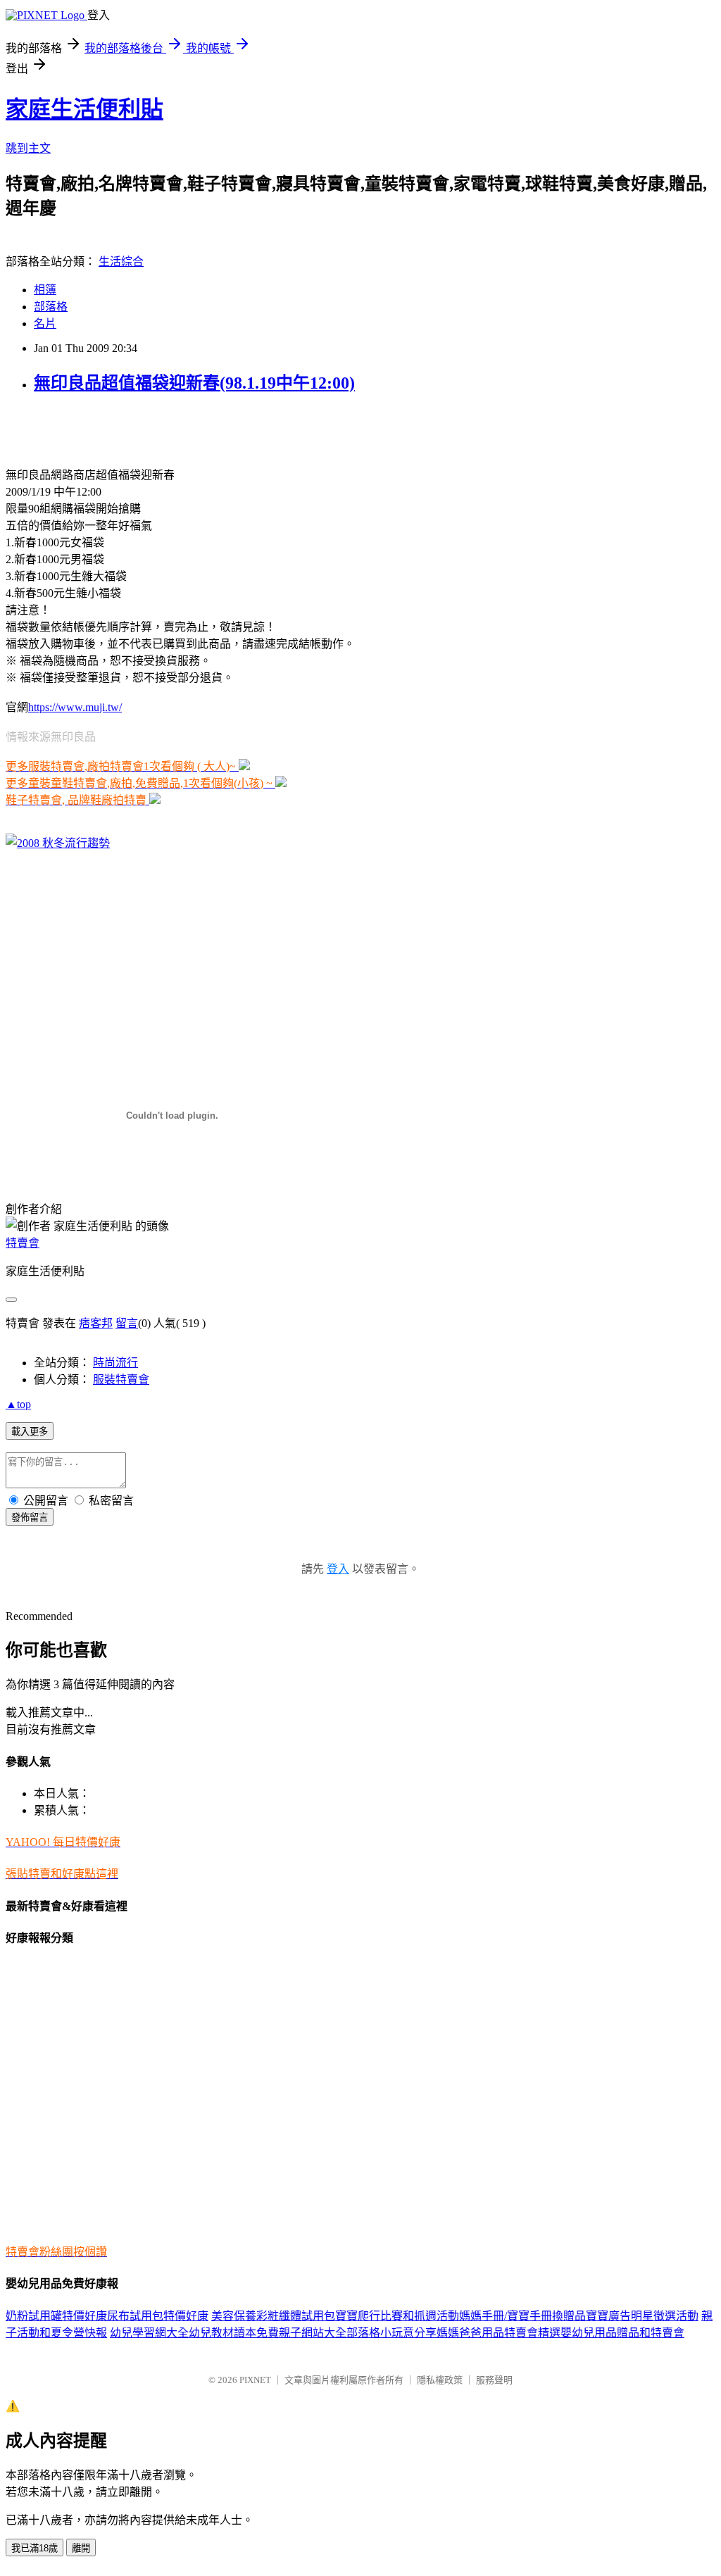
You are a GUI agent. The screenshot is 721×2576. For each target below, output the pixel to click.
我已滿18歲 (35, 2548)
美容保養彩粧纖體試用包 (273, 2316)
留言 (127, 1323)
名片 (45, 323)
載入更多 (30, 1432)
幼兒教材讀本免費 (234, 2333)
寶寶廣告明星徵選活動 (642, 2316)
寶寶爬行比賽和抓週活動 (397, 2316)
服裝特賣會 (121, 1380)
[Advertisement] (170, 429)
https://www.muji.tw (74, 707)
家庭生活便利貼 (84, 109)
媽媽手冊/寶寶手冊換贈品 (522, 2316)
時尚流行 (115, 1363)
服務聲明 (494, 2380)
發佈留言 (30, 1518)
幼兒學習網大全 (149, 2333)
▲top (18, 1404)
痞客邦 (96, 1323)
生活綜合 (121, 262)
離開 (81, 2548)
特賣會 (23, 1243)
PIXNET (255, 2380)
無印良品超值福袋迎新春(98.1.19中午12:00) (194, 383)
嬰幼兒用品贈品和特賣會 (622, 2333)
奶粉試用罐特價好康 (56, 2316)
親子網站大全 (313, 2333)
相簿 (45, 290)
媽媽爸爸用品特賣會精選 (499, 2333)
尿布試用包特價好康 (158, 2316)
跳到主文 (28, 148)
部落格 (51, 307)
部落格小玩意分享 (391, 2333)
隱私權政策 (440, 2380)
